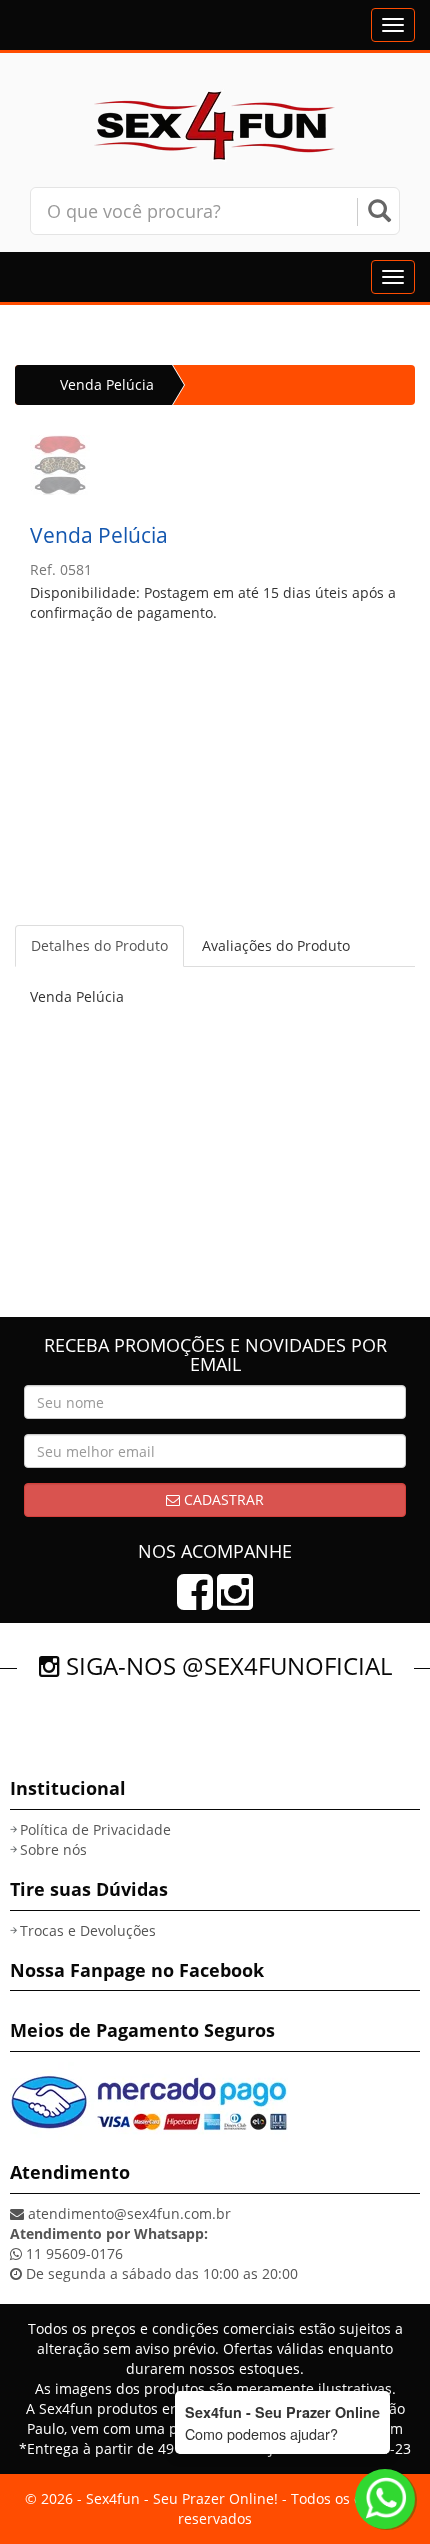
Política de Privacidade (95, 1829)
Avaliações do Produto (276, 945)
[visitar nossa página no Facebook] (195, 1601)
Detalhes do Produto (99, 945)
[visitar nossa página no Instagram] (235, 1601)
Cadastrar (222, 1499)
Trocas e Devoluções (88, 1930)
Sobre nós (53, 1849)
